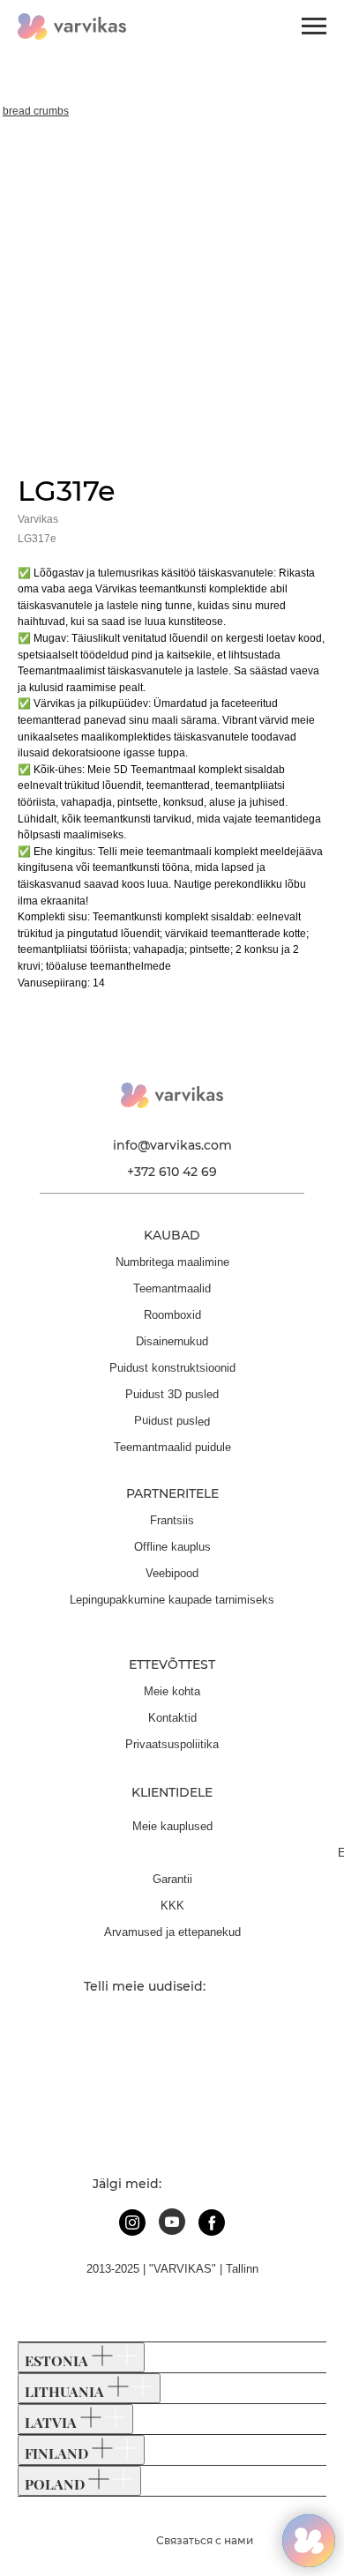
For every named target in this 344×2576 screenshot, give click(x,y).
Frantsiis (172, 1520)
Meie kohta (172, 1691)
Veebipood (172, 1573)
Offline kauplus (172, 1547)
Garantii (172, 1879)
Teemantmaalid (172, 1288)
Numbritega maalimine (172, 1262)
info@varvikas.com (172, 1145)
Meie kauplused (172, 1826)
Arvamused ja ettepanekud (172, 1932)
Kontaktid (172, 1718)
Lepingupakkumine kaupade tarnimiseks (172, 1600)
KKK (172, 1906)
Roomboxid (172, 1315)
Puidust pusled (172, 1420)
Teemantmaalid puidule (172, 1447)
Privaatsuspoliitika (172, 1744)
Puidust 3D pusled (172, 1394)
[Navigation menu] (314, 26)
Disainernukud (172, 1341)
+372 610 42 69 (172, 1172)
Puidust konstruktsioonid (172, 1368)
